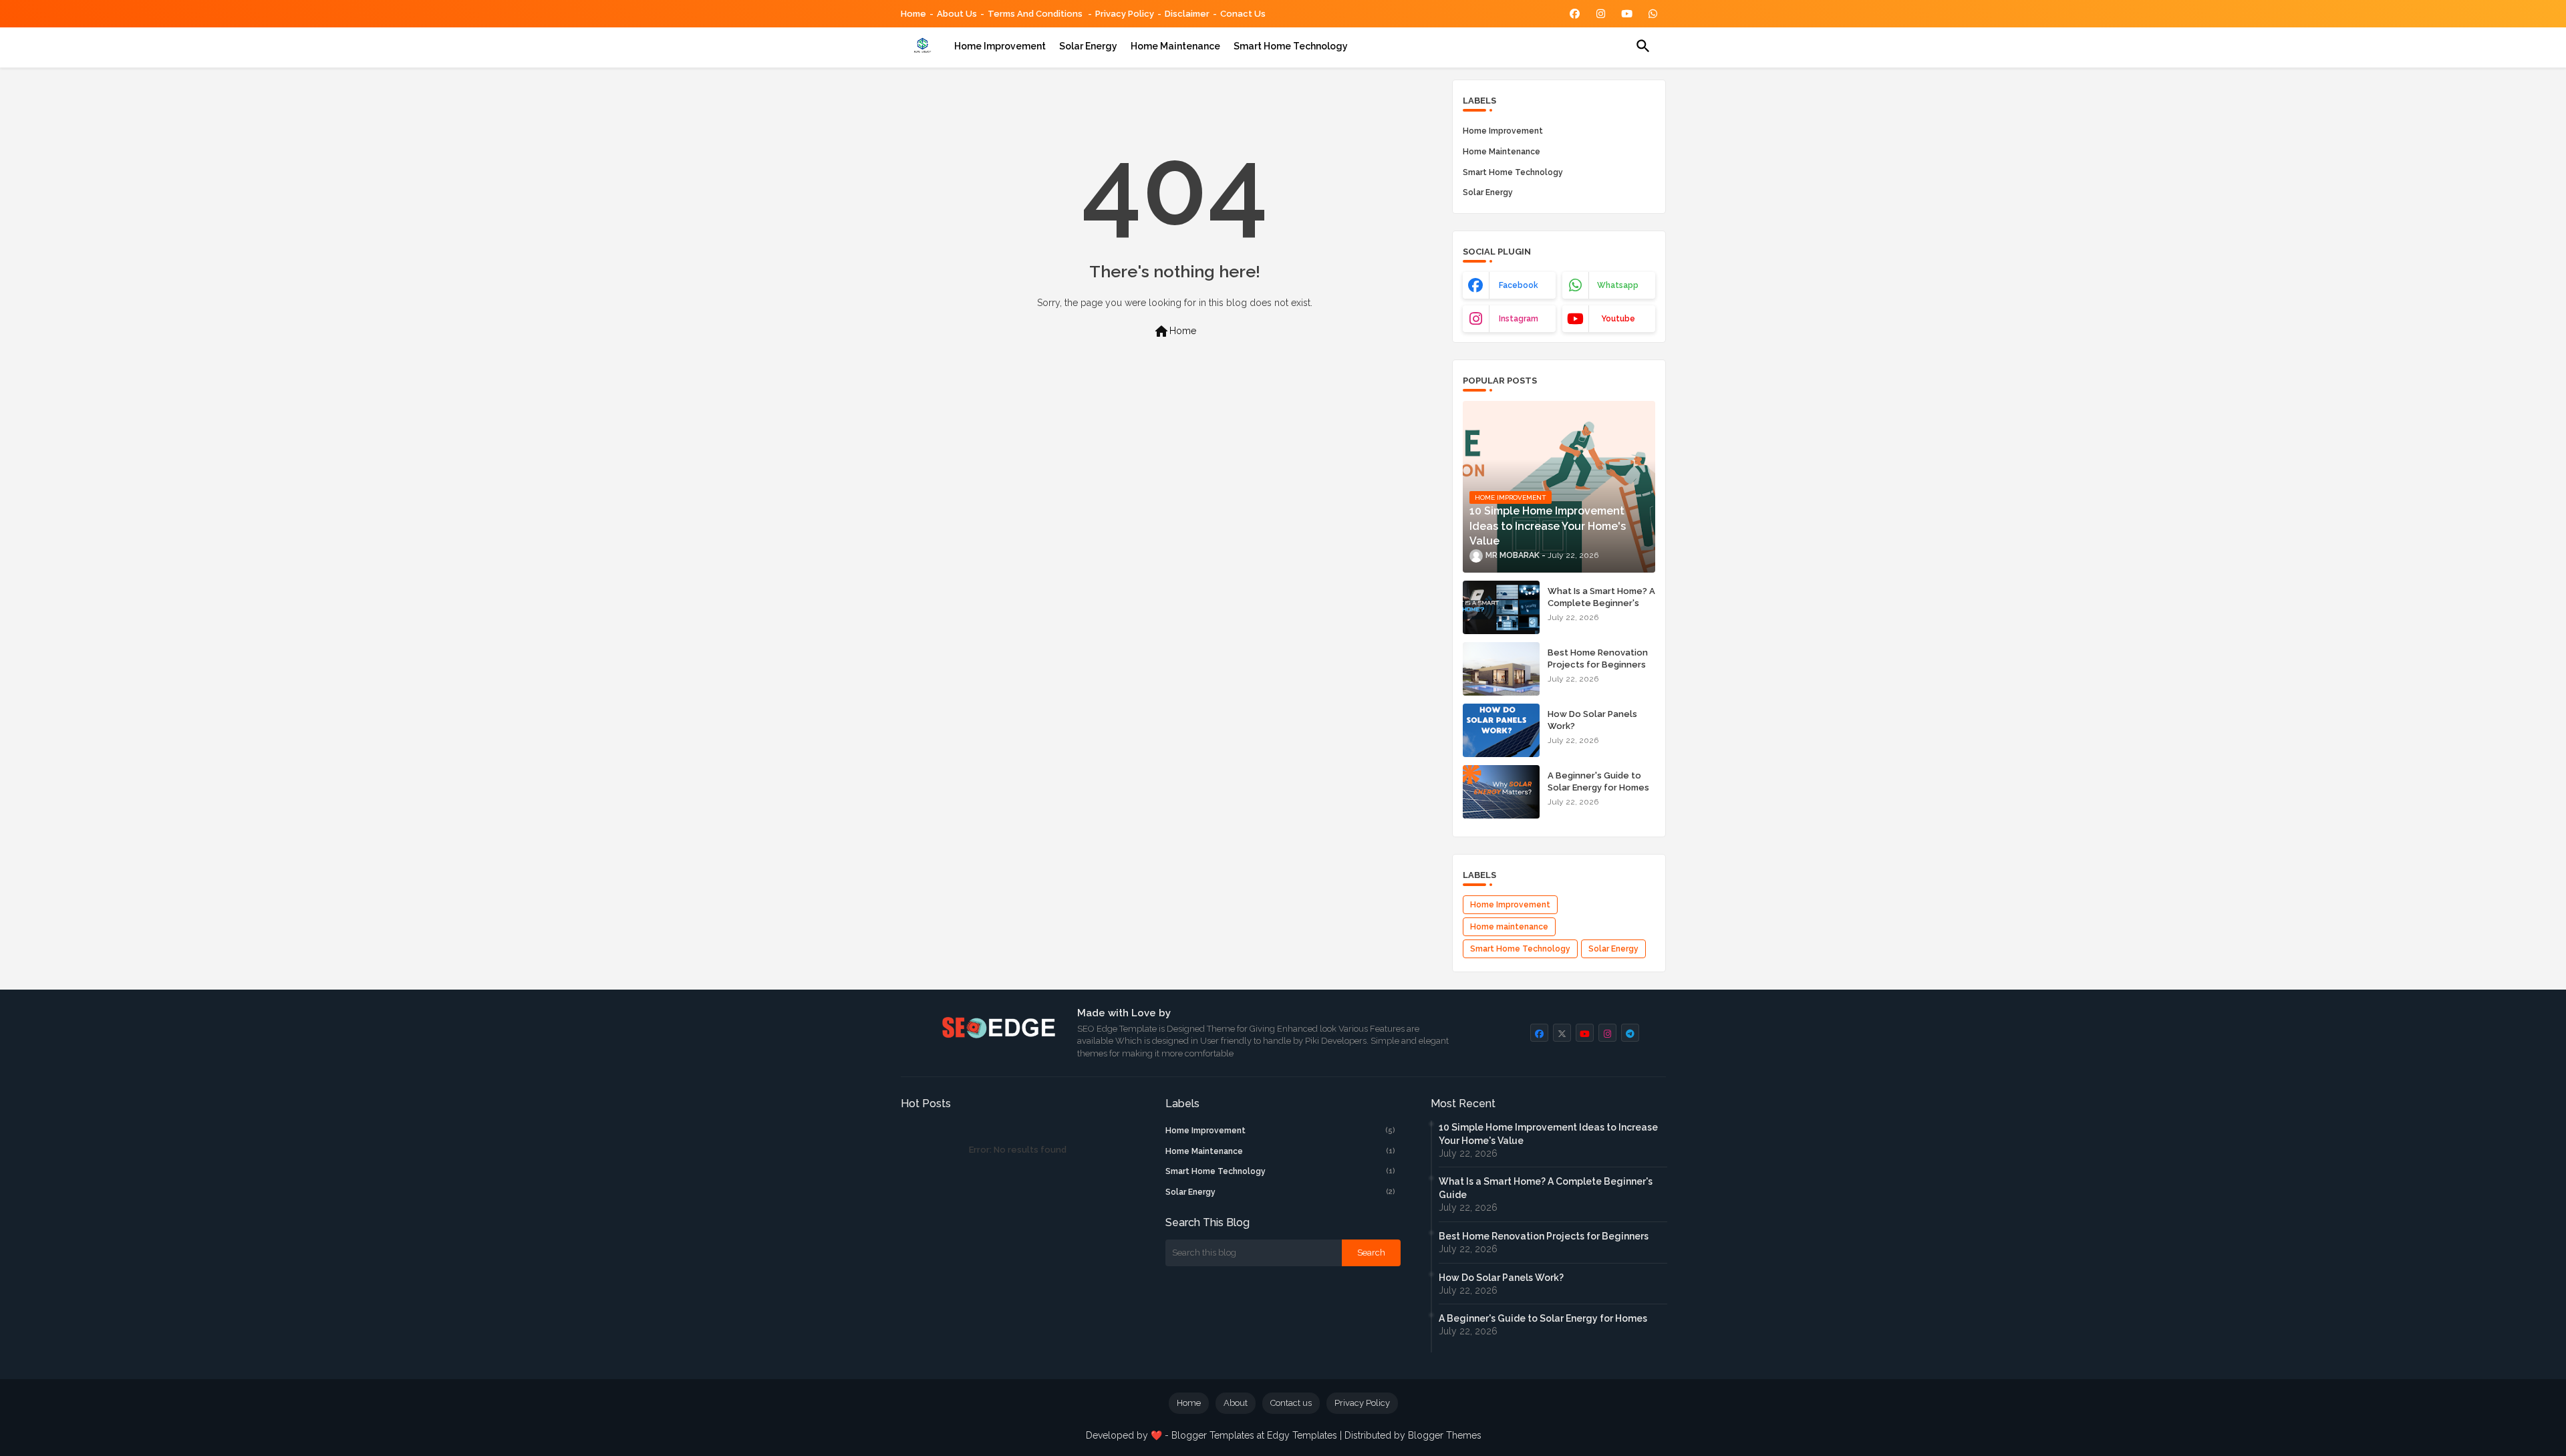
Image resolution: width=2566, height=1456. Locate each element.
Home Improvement (1503, 131)
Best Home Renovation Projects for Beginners (1598, 659)
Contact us (1291, 1403)
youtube (1618, 319)
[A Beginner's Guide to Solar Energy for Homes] (1501, 792)
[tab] (1000, 46)
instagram (1519, 319)
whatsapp (1618, 285)
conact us (1243, 14)
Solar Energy (1088, 46)
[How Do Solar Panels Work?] (1501, 730)
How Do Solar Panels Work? (1592, 720)
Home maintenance (1175, 46)
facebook (1519, 285)
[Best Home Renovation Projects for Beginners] (1501, 669)
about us (957, 14)
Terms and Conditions (1036, 14)
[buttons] (1575, 14)
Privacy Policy (1125, 14)
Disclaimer (1187, 14)
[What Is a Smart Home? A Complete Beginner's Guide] (1501, 607)
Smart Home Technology (1291, 46)
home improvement (1000, 46)
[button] (1643, 46)
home (913, 14)
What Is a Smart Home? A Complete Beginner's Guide (1601, 603)
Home (1175, 331)
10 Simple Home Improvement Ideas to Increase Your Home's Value (1548, 1134)
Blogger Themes (1445, 1435)
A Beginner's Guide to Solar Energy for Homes (1598, 781)
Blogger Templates (1213, 1435)
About (1236, 1403)
